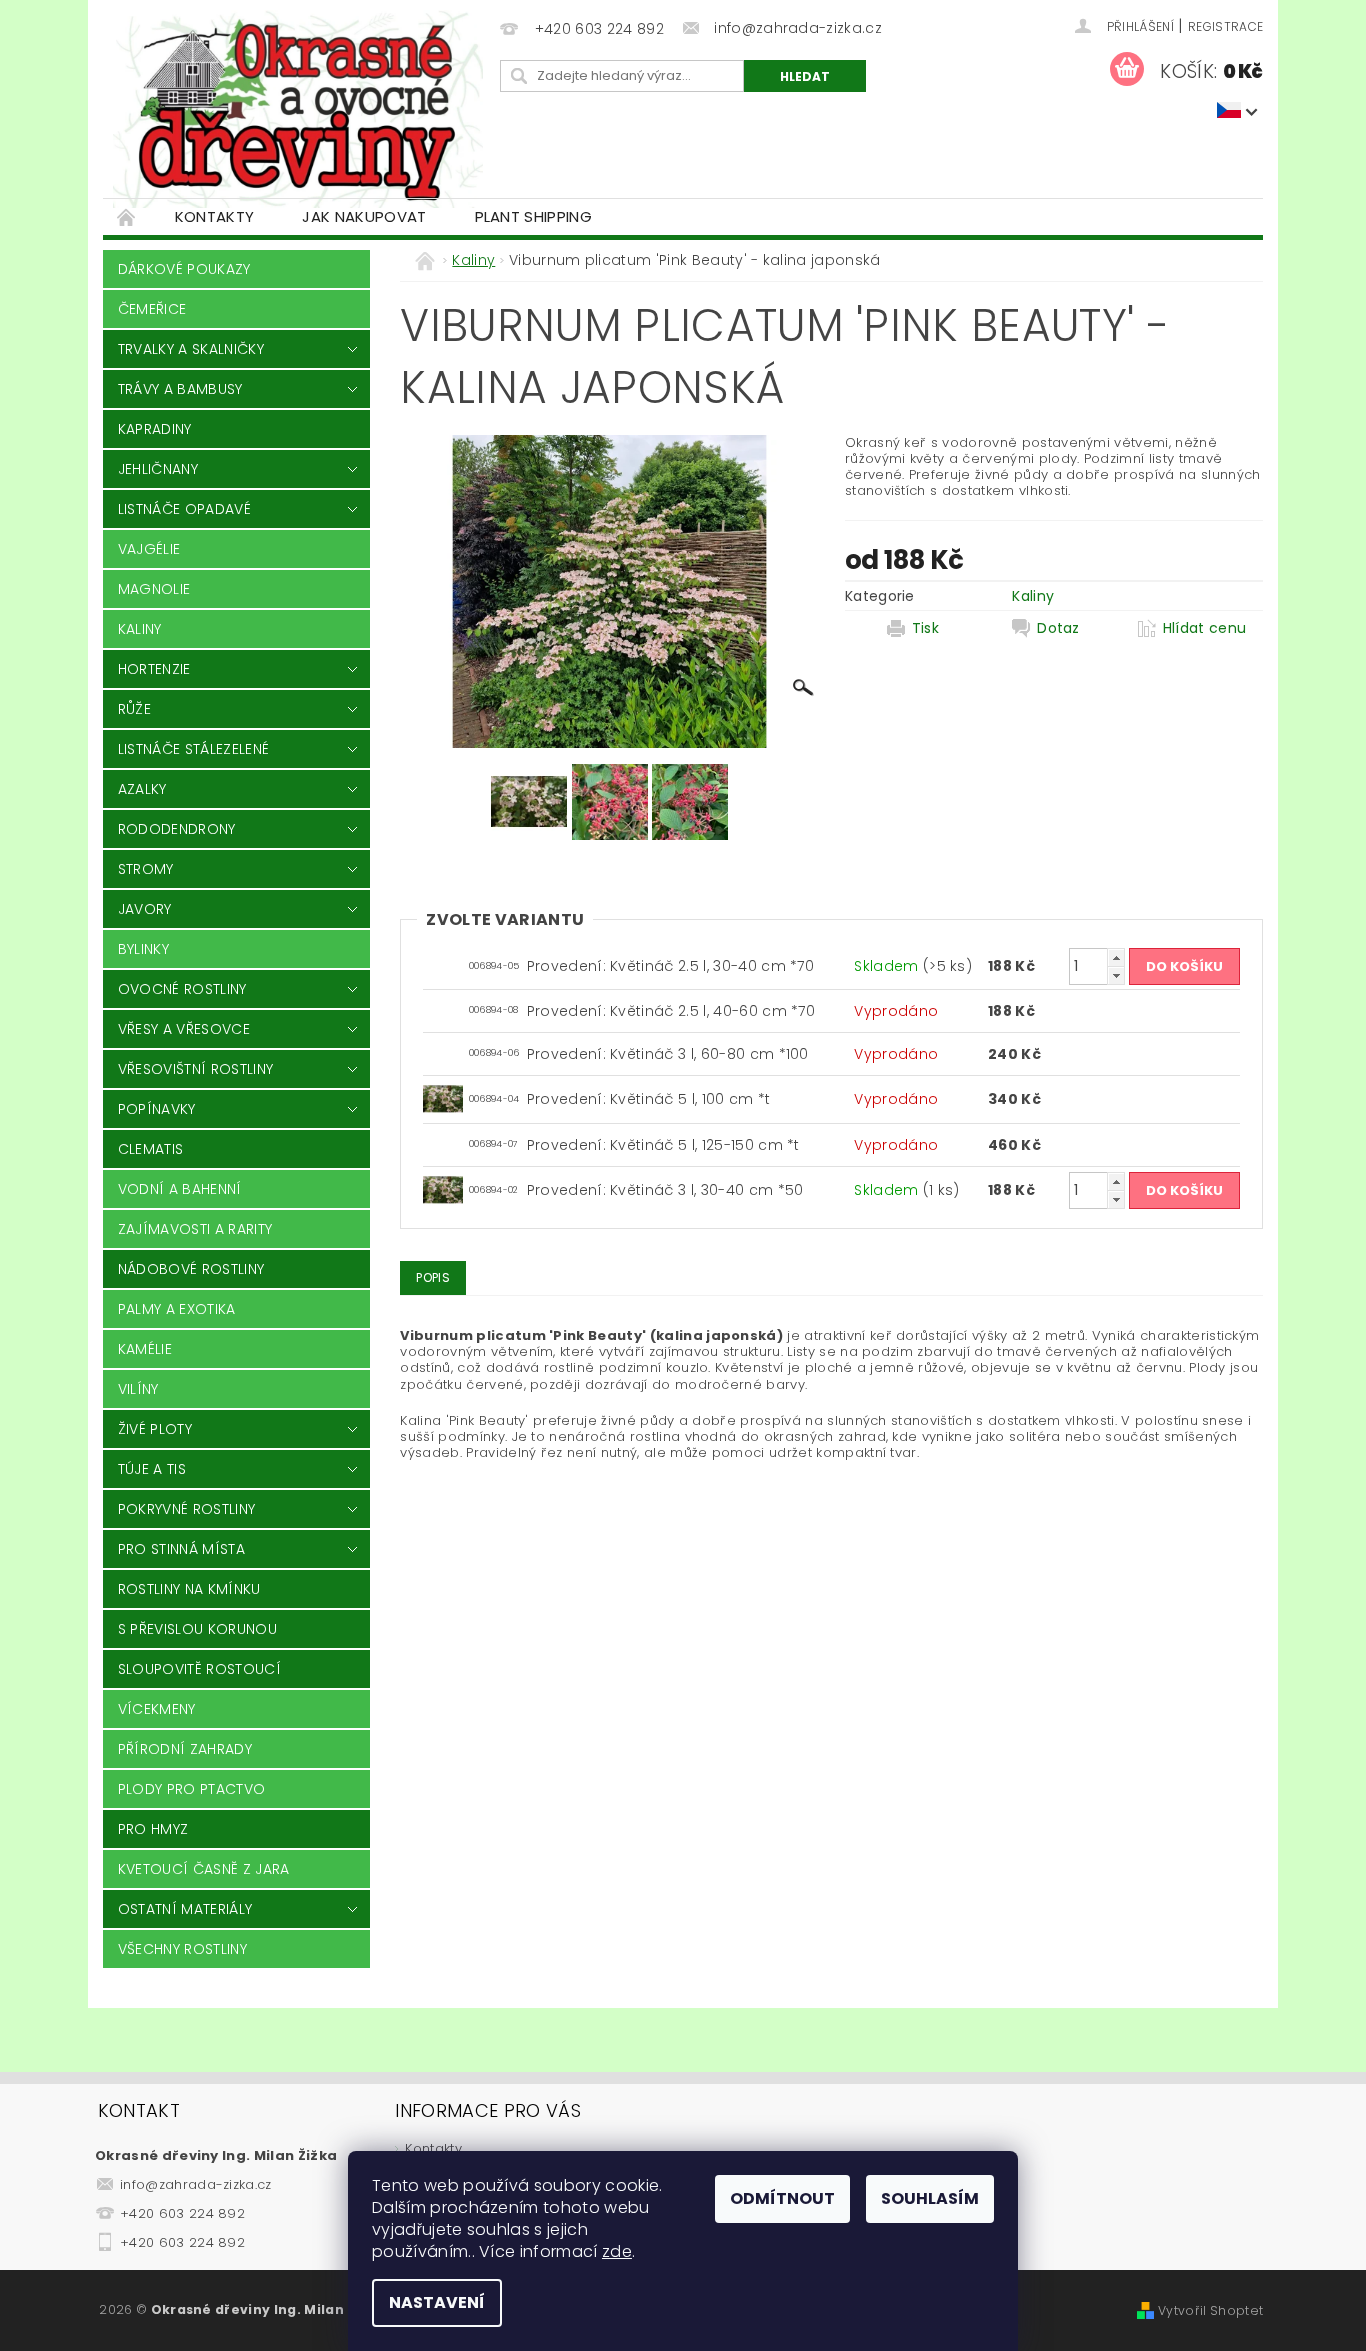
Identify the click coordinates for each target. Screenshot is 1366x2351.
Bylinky (143, 949)
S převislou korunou (197, 1629)
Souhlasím (930, 2198)
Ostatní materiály (185, 1909)
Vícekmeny (157, 1709)
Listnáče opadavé (184, 509)
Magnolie (154, 589)
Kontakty (215, 216)
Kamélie (145, 1349)
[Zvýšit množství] (1116, 957)
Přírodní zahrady (185, 1749)
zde (617, 2251)
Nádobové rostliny (191, 1269)
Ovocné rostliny (182, 989)
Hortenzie (154, 669)
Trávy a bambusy (180, 389)
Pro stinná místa (181, 1549)
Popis (433, 1277)
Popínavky (157, 1109)
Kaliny (140, 629)
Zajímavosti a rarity (195, 1229)
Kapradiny (155, 429)
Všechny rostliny (182, 1949)
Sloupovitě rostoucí (199, 1669)
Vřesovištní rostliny (195, 1069)
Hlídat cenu (1205, 628)
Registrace (1225, 26)
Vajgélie (149, 549)
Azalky (142, 789)
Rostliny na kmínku (189, 1589)
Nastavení (437, 2302)
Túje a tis (152, 1469)
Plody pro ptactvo (191, 1789)
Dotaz (1058, 628)
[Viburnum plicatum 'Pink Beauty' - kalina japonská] (443, 1098)
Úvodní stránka (127, 216)
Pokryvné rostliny (186, 1509)
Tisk (925, 628)
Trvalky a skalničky (191, 349)
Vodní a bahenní (180, 1189)
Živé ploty (155, 1429)
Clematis (151, 1149)
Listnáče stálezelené (193, 749)
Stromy (146, 869)
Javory (145, 909)
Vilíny (138, 1389)
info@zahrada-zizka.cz (196, 2184)
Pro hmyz (153, 1829)
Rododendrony (177, 829)
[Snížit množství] (1116, 975)
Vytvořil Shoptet (1210, 2310)
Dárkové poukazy (184, 269)
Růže (134, 709)
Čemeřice (152, 309)
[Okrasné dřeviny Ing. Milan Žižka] (298, 109)
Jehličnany (158, 469)
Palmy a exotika (177, 1309)
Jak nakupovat (364, 216)
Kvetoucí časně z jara (204, 1869)
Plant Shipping (533, 216)
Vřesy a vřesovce (184, 1029)
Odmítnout (782, 2198)
